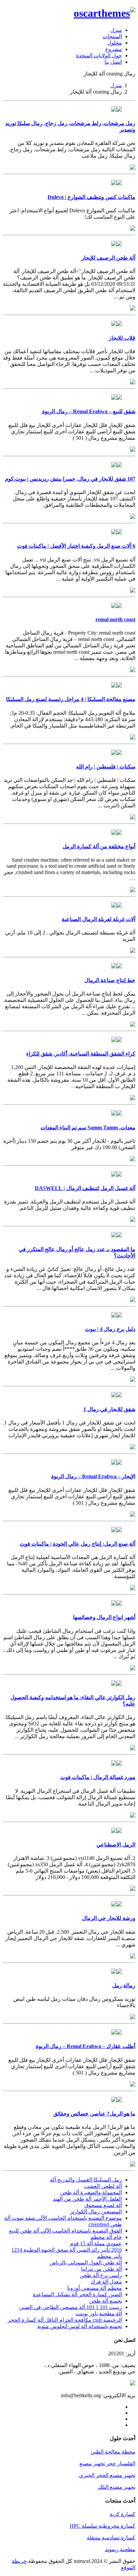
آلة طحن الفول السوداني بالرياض (86, 2263)
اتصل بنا (113, 62)
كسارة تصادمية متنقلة (111, 2538)
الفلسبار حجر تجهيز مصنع (107, 2463)
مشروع (114, 49)
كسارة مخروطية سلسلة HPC (102, 2526)
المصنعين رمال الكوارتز (96, 2212)
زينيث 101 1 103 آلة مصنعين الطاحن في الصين (71, 2307)
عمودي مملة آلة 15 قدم (96, 2243)
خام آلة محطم (106, 2237)
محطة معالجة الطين (113, 2452)
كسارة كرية (122, 2514)
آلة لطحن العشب (103, 2186)
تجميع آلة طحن (106, 2301)
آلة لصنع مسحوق (103, 2205)
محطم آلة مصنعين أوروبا (95, 2288)
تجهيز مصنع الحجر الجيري (107, 2475)
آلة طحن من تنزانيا (101, 2269)
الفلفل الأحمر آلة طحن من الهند (87, 2199)
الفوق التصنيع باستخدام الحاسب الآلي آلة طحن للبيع (65, 2231)
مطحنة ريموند (120, 2549)
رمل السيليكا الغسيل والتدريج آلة (86, 2180)
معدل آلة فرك (106, 2282)
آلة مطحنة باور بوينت (99, 2314)
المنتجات (112, 36)
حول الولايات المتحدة (99, 56)
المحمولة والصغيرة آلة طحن (91, 2192)
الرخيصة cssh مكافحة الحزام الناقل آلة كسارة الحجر (65, 2320)
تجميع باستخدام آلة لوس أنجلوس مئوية (80, 2326)
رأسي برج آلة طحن (101, 2275)
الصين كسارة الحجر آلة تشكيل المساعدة (77, 2294)
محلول (115, 43)
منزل (116, 30)
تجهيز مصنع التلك (117, 2487)
